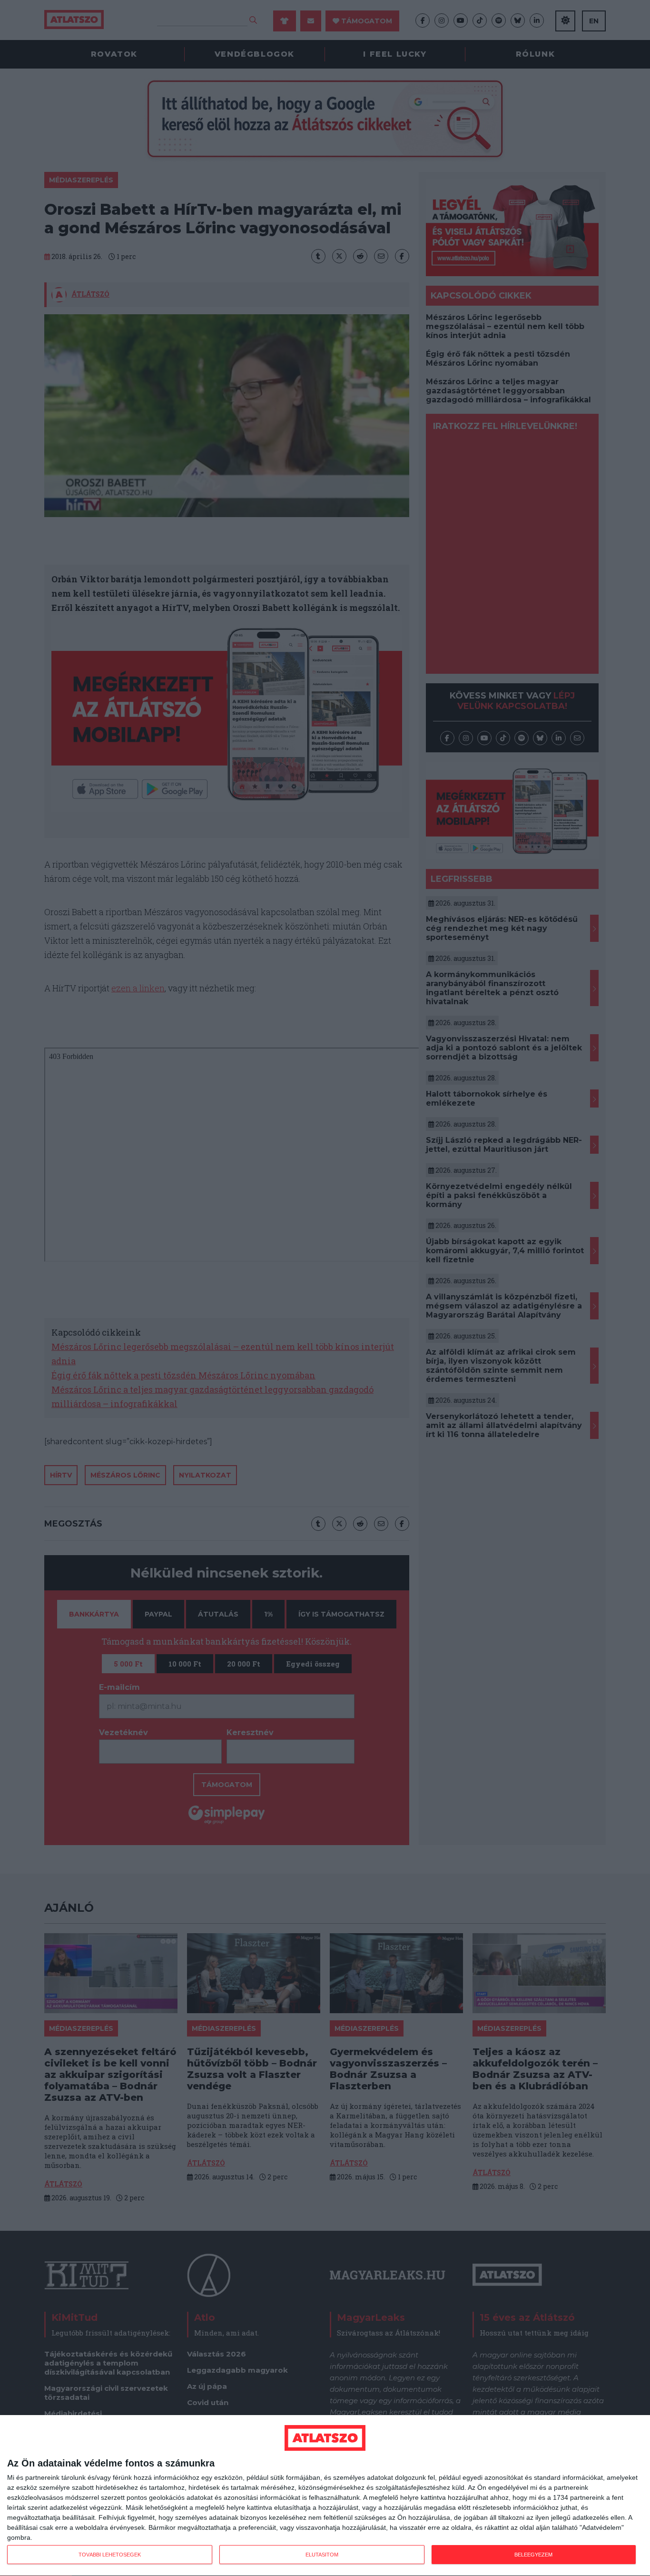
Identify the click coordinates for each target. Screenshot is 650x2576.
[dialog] (325, 2496)
